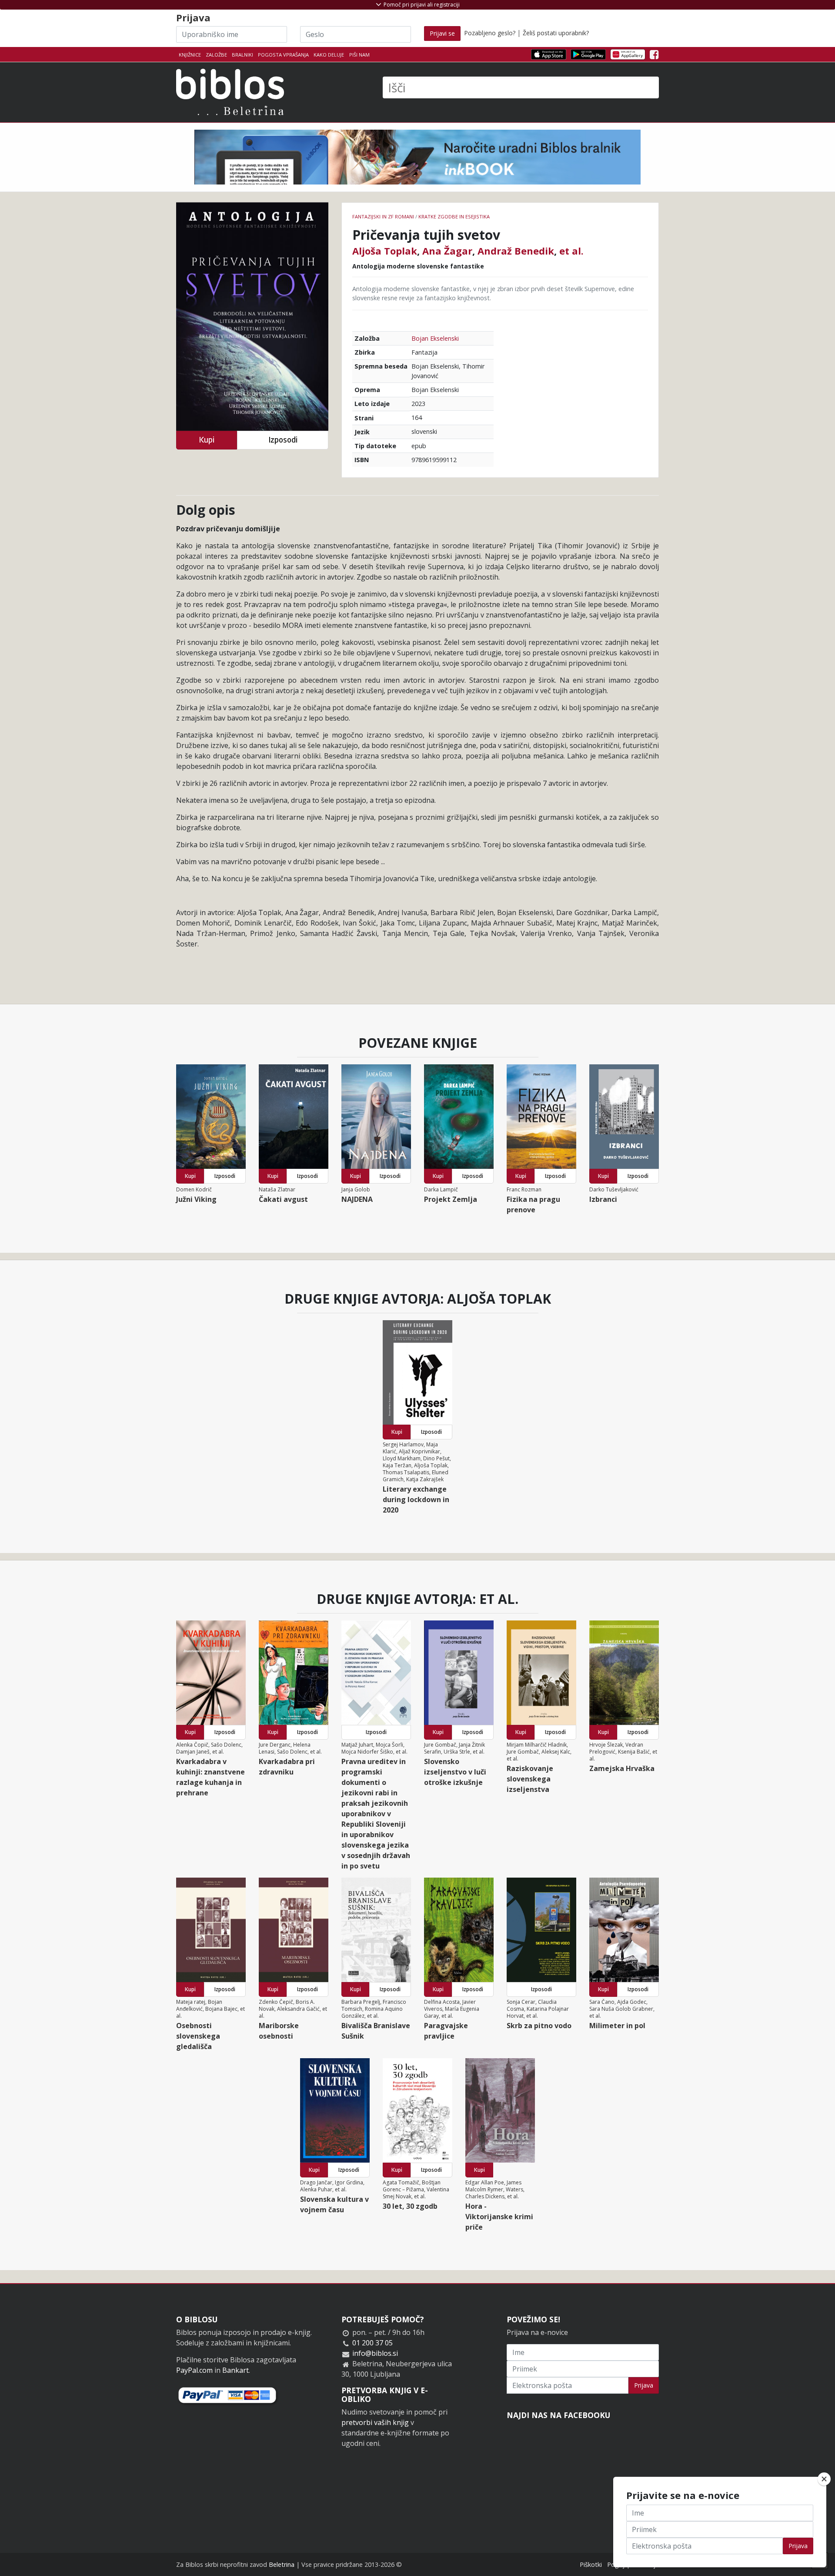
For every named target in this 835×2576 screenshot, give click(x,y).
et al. (571, 251)
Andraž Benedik (516, 251)
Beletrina (282, 2564)
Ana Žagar (447, 251)
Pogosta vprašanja (283, 55)
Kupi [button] (207, 440)
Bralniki (242, 55)
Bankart (235, 2370)
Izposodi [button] (283, 440)
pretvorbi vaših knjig (375, 2422)
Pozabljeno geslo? (490, 33)
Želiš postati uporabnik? (556, 33)
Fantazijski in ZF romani (383, 216)
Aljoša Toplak (385, 251)
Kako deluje (329, 55)
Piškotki (591, 2564)
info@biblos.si (375, 2353)
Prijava (644, 2385)
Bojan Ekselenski (435, 338)
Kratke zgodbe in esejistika (454, 216)
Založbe (216, 55)
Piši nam (359, 55)
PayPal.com (194, 2370)
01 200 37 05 (372, 2343)
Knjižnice (190, 55)
